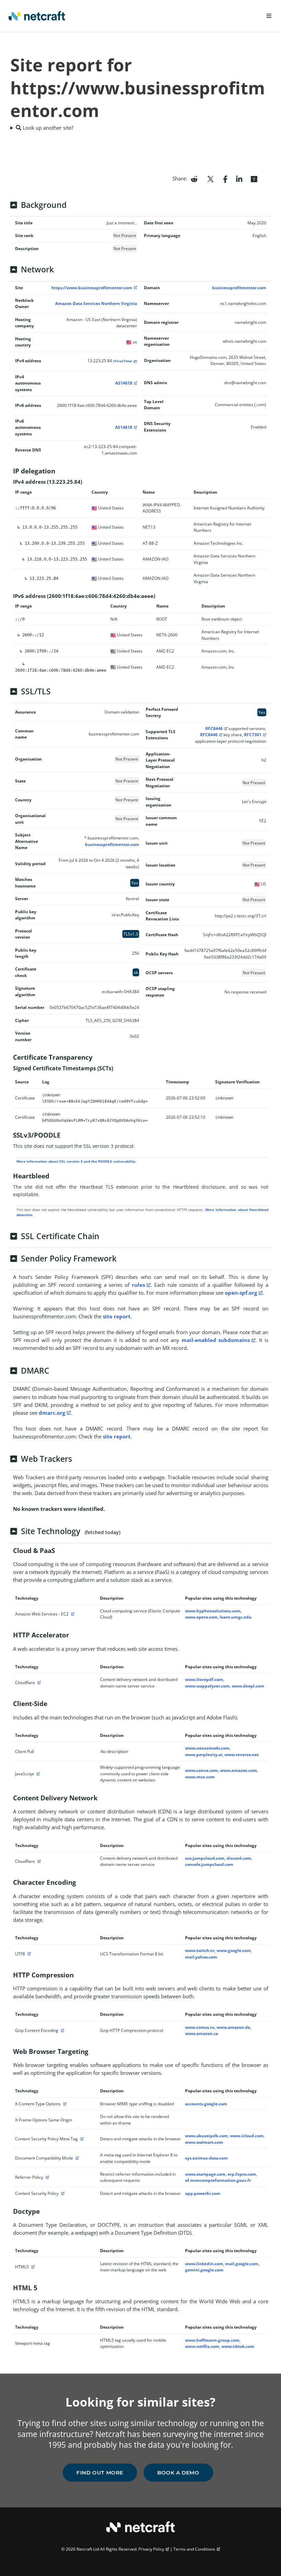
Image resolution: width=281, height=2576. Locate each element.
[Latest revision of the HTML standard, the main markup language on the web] (32, 2267)
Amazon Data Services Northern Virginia (96, 303)
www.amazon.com (239, 1770)
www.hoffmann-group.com (212, 2340)
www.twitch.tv (200, 1950)
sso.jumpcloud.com (205, 1858)
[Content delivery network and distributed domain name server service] (38, 1683)
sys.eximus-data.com (206, 2158)
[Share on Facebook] (225, 178)
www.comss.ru (200, 2027)
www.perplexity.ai (204, 1755)
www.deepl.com (248, 1686)
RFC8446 (214, 728)
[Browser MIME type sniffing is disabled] (64, 2104)
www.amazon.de (233, 2027)
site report (117, 1316)
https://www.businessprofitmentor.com (92, 288)
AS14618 (124, 383)
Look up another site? (47, 128)
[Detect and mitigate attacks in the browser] (81, 2139)
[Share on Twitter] (210, 178)
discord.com (239, 1858)
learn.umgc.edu (236, 1617)
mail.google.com (242, 2264)
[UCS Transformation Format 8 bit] (28, 1954)
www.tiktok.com (238, 2346)
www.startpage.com (205, 2174)
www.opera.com (201, 1617)
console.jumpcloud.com (209, 1864)
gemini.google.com (204, 2270)
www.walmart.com (204, 2142)
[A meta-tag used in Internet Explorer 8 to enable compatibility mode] (76, 2158)
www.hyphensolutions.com (213, 1611)
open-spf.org (241, 1293)
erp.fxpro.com (242, 2174)
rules (138, 1285)
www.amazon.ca (201, 2033)
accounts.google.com (206, 2104)
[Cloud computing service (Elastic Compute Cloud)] (72, 1614)
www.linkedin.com (204, 2264)
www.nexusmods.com (207, 1748)
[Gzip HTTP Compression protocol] (62, 2030)
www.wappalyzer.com (207, 1686)
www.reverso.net (242, 1755)
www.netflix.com (202, 2346)
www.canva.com (201, 1770)
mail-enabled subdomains (216, 1340)
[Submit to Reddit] (194, 178)
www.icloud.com (247, 2136)
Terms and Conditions (194, 2549)
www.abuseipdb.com (206, 2136)
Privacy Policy (151, 2549)
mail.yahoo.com (201, 1957)
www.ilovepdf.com (204, 1679)
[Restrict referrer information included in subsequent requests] (47, 2177)
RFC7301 (253, 735)
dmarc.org (52, 1413)
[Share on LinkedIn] (239, 178)
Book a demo (178, 2473)
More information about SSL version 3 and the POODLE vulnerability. (76, 1161)
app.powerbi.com (203, 2193)
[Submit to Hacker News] (254, 178)
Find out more (100, 2473)
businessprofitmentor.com (239, 288)
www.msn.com (200, 1777)
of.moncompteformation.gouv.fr (218, 2180)
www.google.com (234, 1950)
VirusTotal (123, 361)
